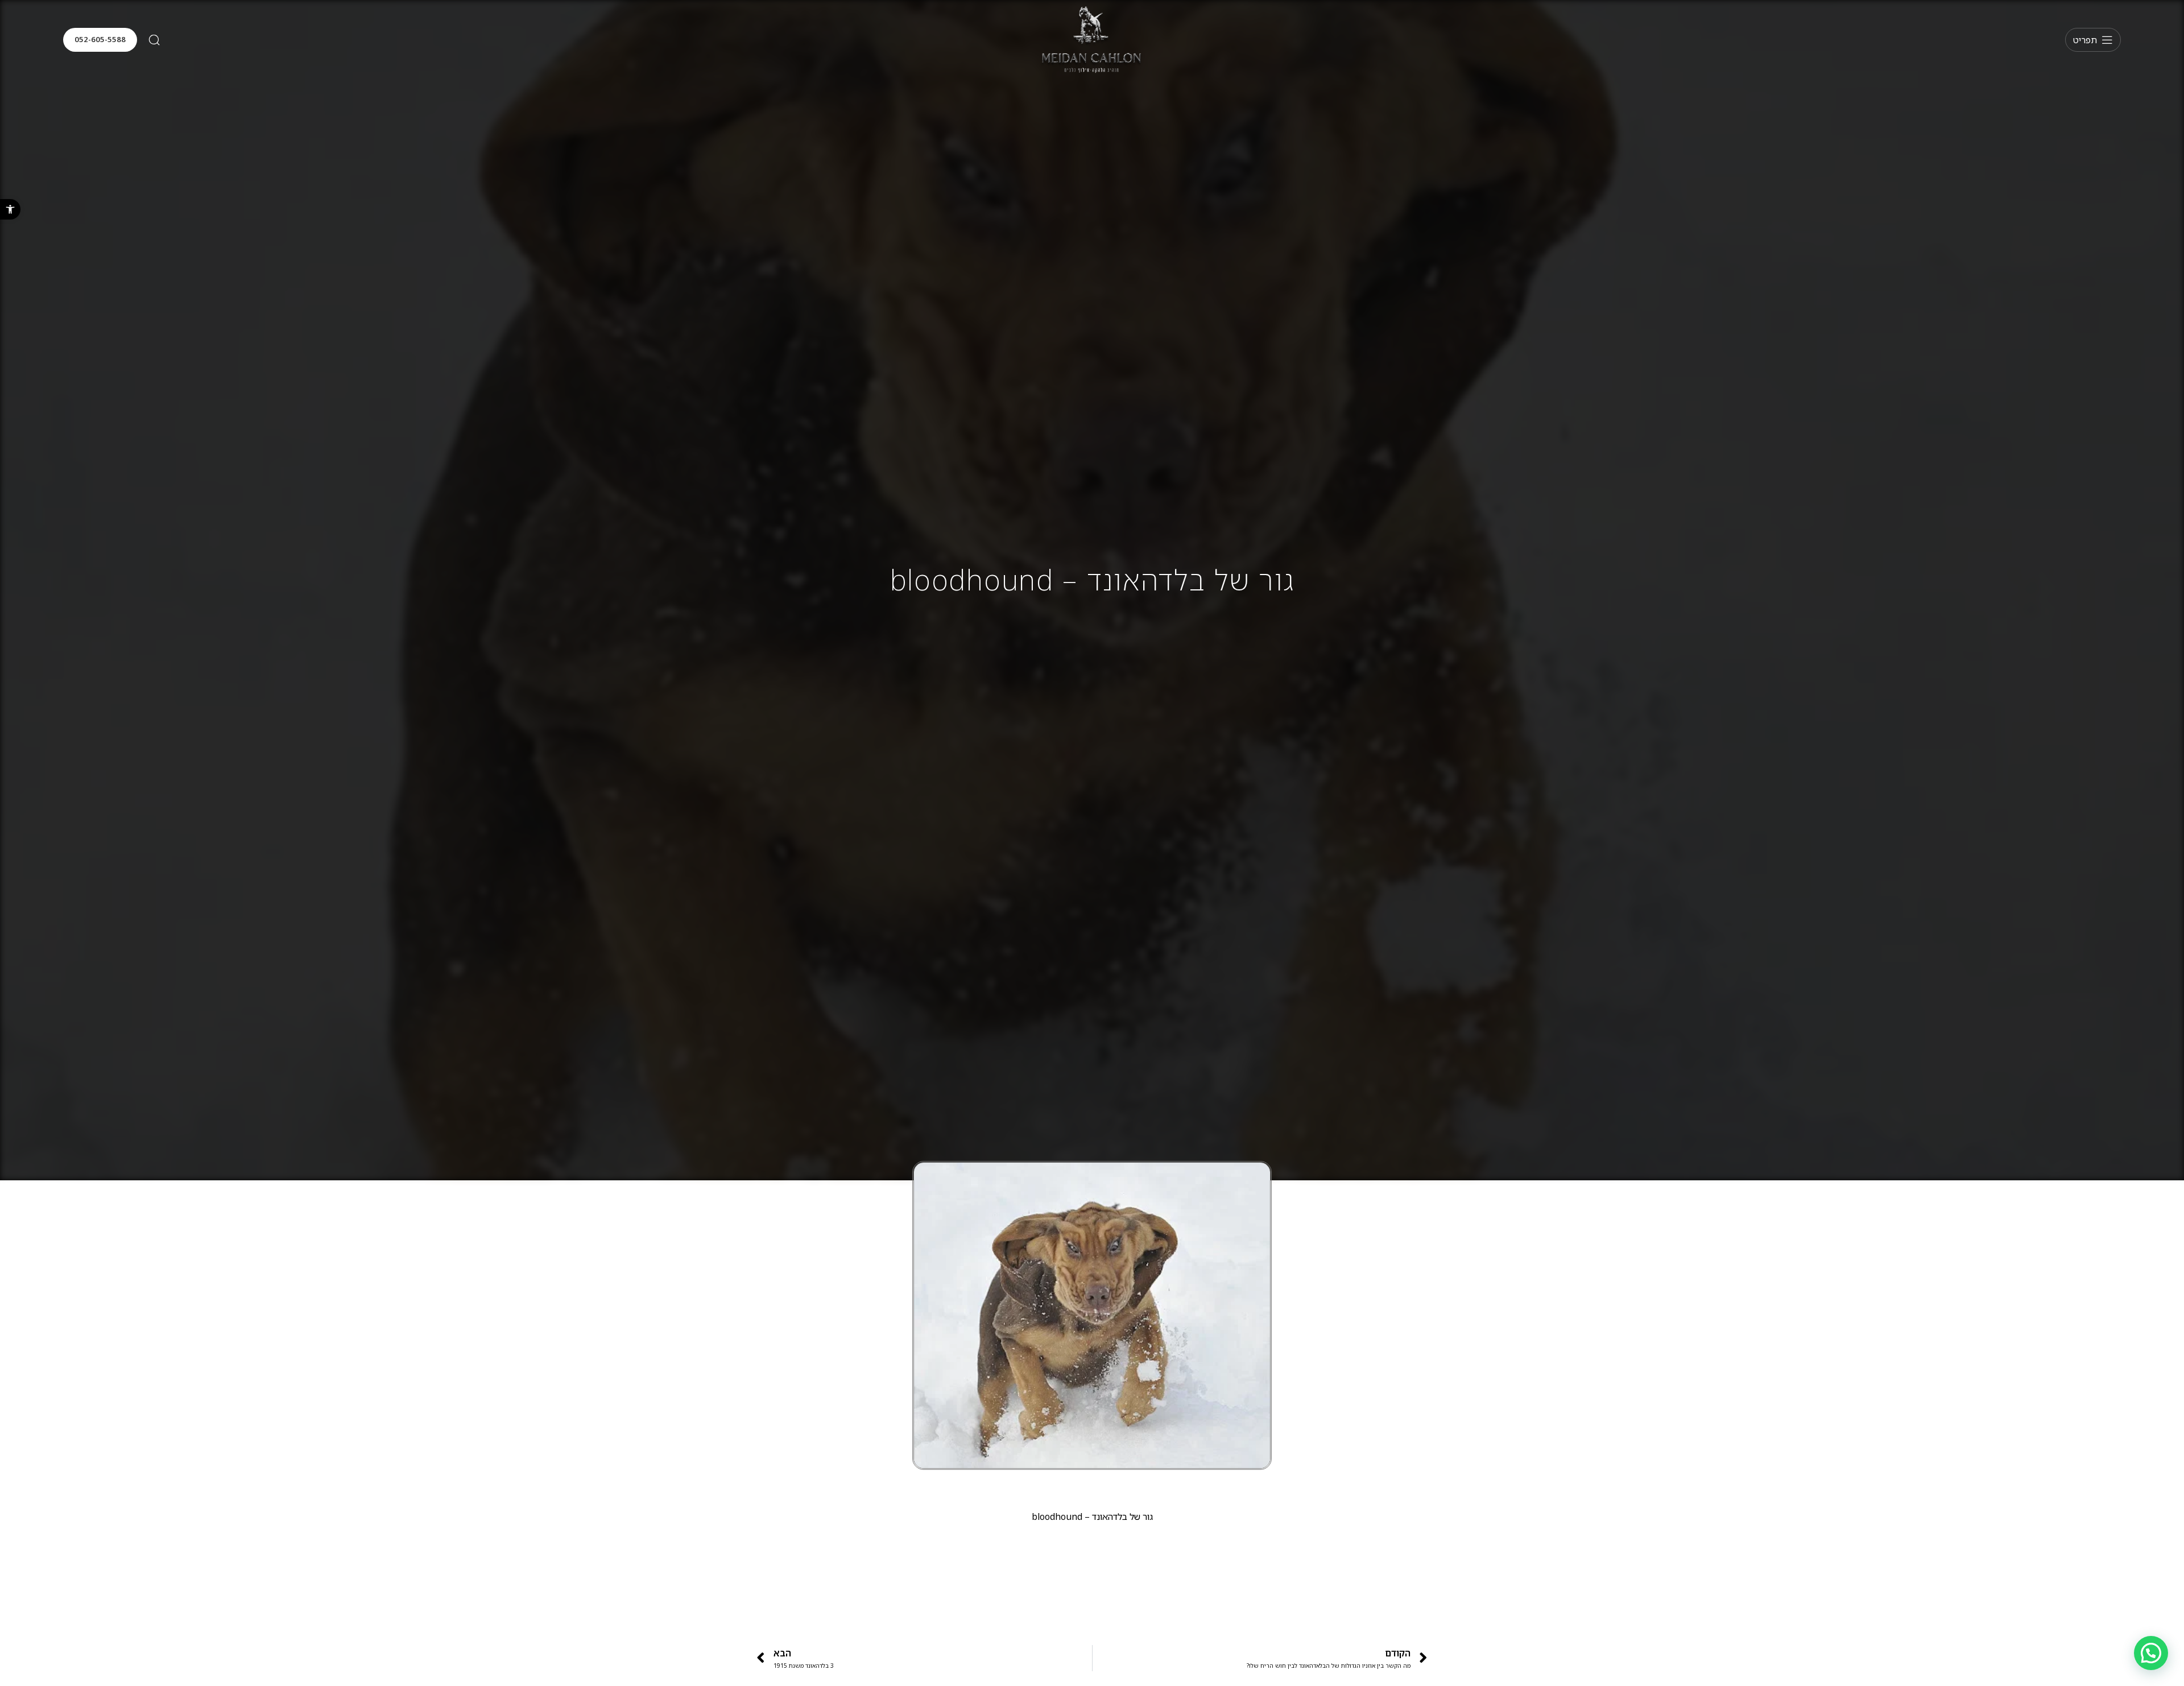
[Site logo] (1092, 39)
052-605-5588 (100, 39)
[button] (10, 209)
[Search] (154, 40)
